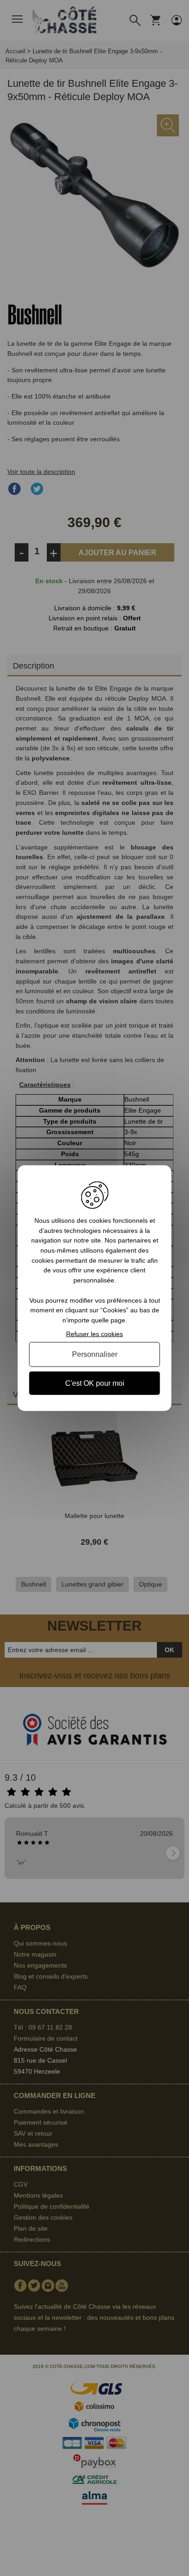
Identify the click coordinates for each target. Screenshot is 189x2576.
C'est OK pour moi (95, 1383)
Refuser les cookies (94, 1333)
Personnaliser (95, 1354)
